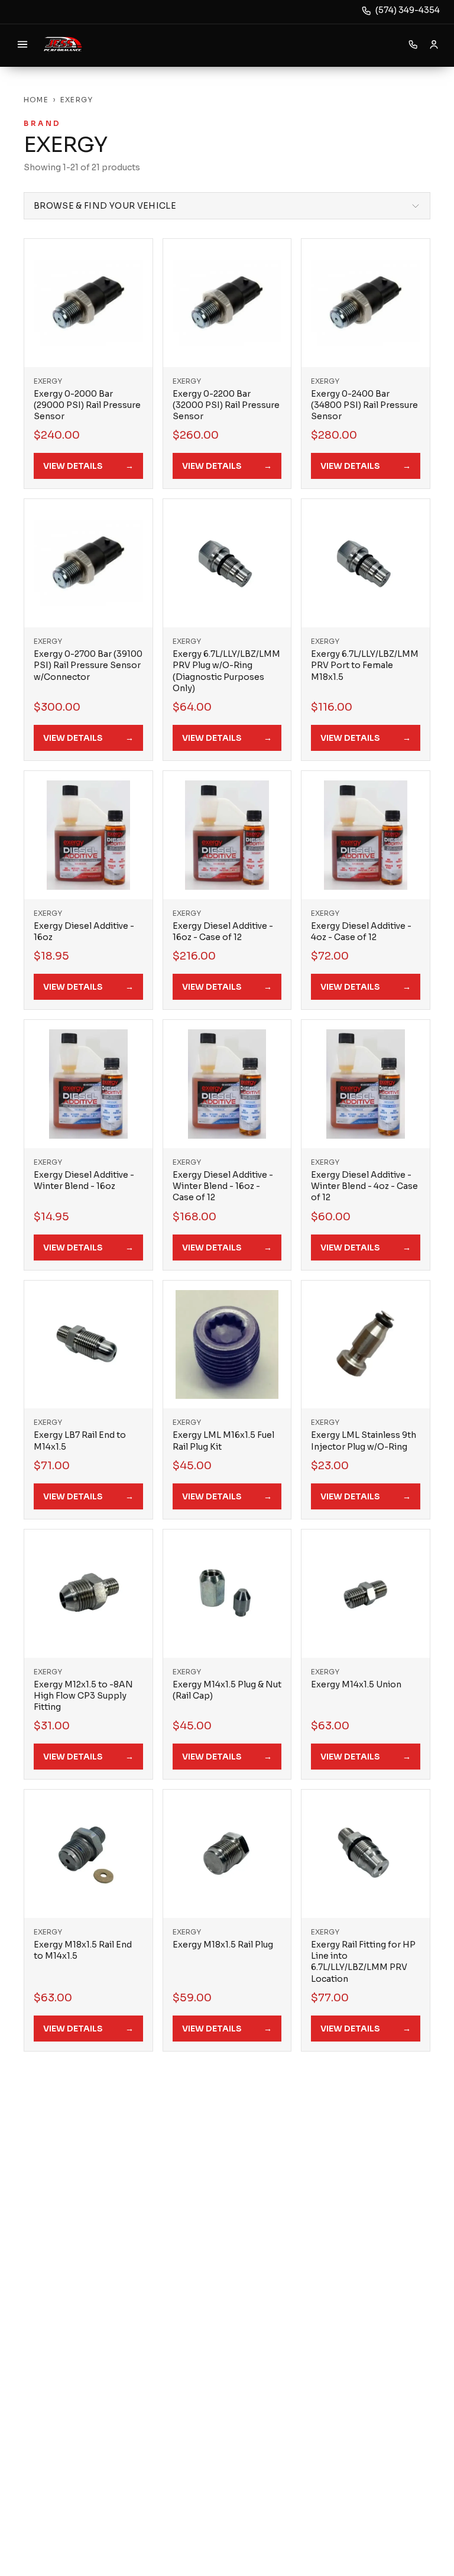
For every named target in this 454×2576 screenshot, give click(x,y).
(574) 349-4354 (408, 10)
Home (36, 100)
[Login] (434, 44)
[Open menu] (22, 44)
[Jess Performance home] (63, 44)
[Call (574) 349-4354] (413, 44)
